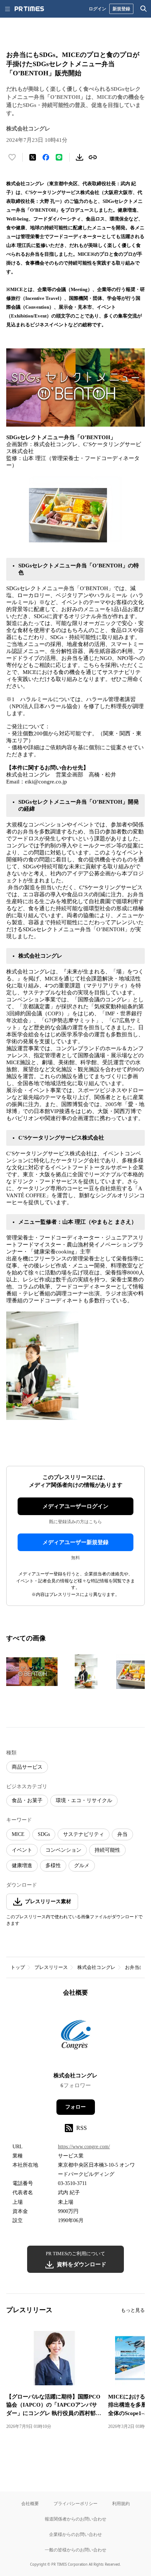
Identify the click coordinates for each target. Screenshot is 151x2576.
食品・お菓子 (27, 1800)
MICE (18, 1834)
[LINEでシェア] (59, 157)
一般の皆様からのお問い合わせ (75, 2550)
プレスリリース (51, 1967)
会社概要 (30, 2503)
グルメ (82, 1865)
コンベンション (63, 1850)
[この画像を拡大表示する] (32, 1672)
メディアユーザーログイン (75, 1506)
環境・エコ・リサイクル (84, 1800)
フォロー (75, 2107)
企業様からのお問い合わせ (75, 2534)
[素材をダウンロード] (80, 157)
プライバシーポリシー (75, 2503)
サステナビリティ (84, 1834)
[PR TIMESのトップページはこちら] (29, 9)
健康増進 (22, 1865)
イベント (22, 1850)
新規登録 (121, 9)
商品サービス (27, 1767)
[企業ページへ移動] (76, 2037)
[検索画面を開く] (144, 9)
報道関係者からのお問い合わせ (75, 2519)
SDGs (44, 1834)
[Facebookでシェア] (46, 157)
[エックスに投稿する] (33, 157)
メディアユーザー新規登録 (75, 1542)
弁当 (122, 1834)
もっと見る (133, 2310)
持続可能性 (107, 1850)
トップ (18, 1967)
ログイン (97, 9)
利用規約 (121, 2503)
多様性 (53, 1865)
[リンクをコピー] (93, 157)
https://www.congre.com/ (84, 2147)
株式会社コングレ (96, 1967)
